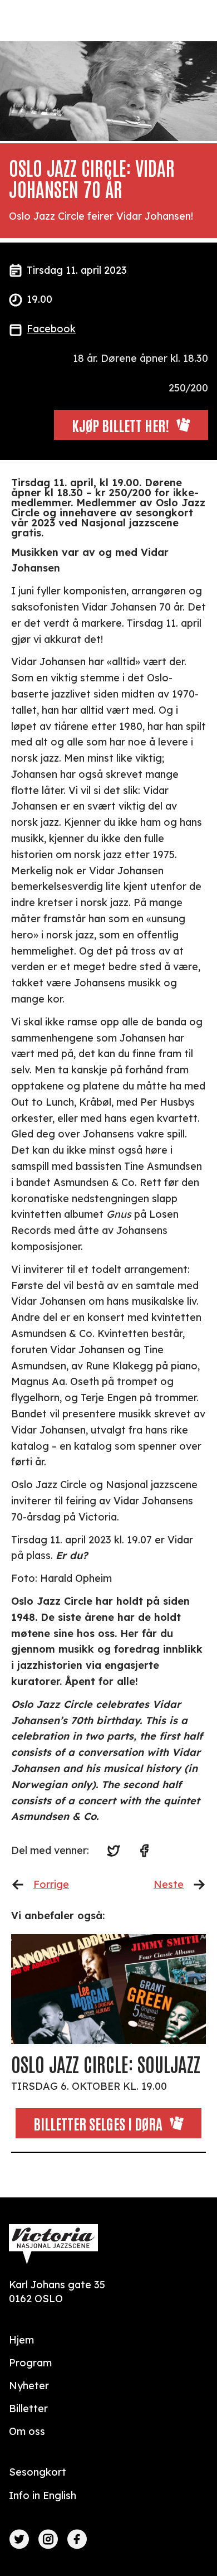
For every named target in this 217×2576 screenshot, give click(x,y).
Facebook (51, 329)
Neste (169, 1884)
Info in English (43, 2495)
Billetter (28, 2408)
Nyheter (29, 2386)
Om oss (27, 2431)
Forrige (51, 1884)
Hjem (21, 2340)
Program (30, 2363)
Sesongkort (38, 2472)
